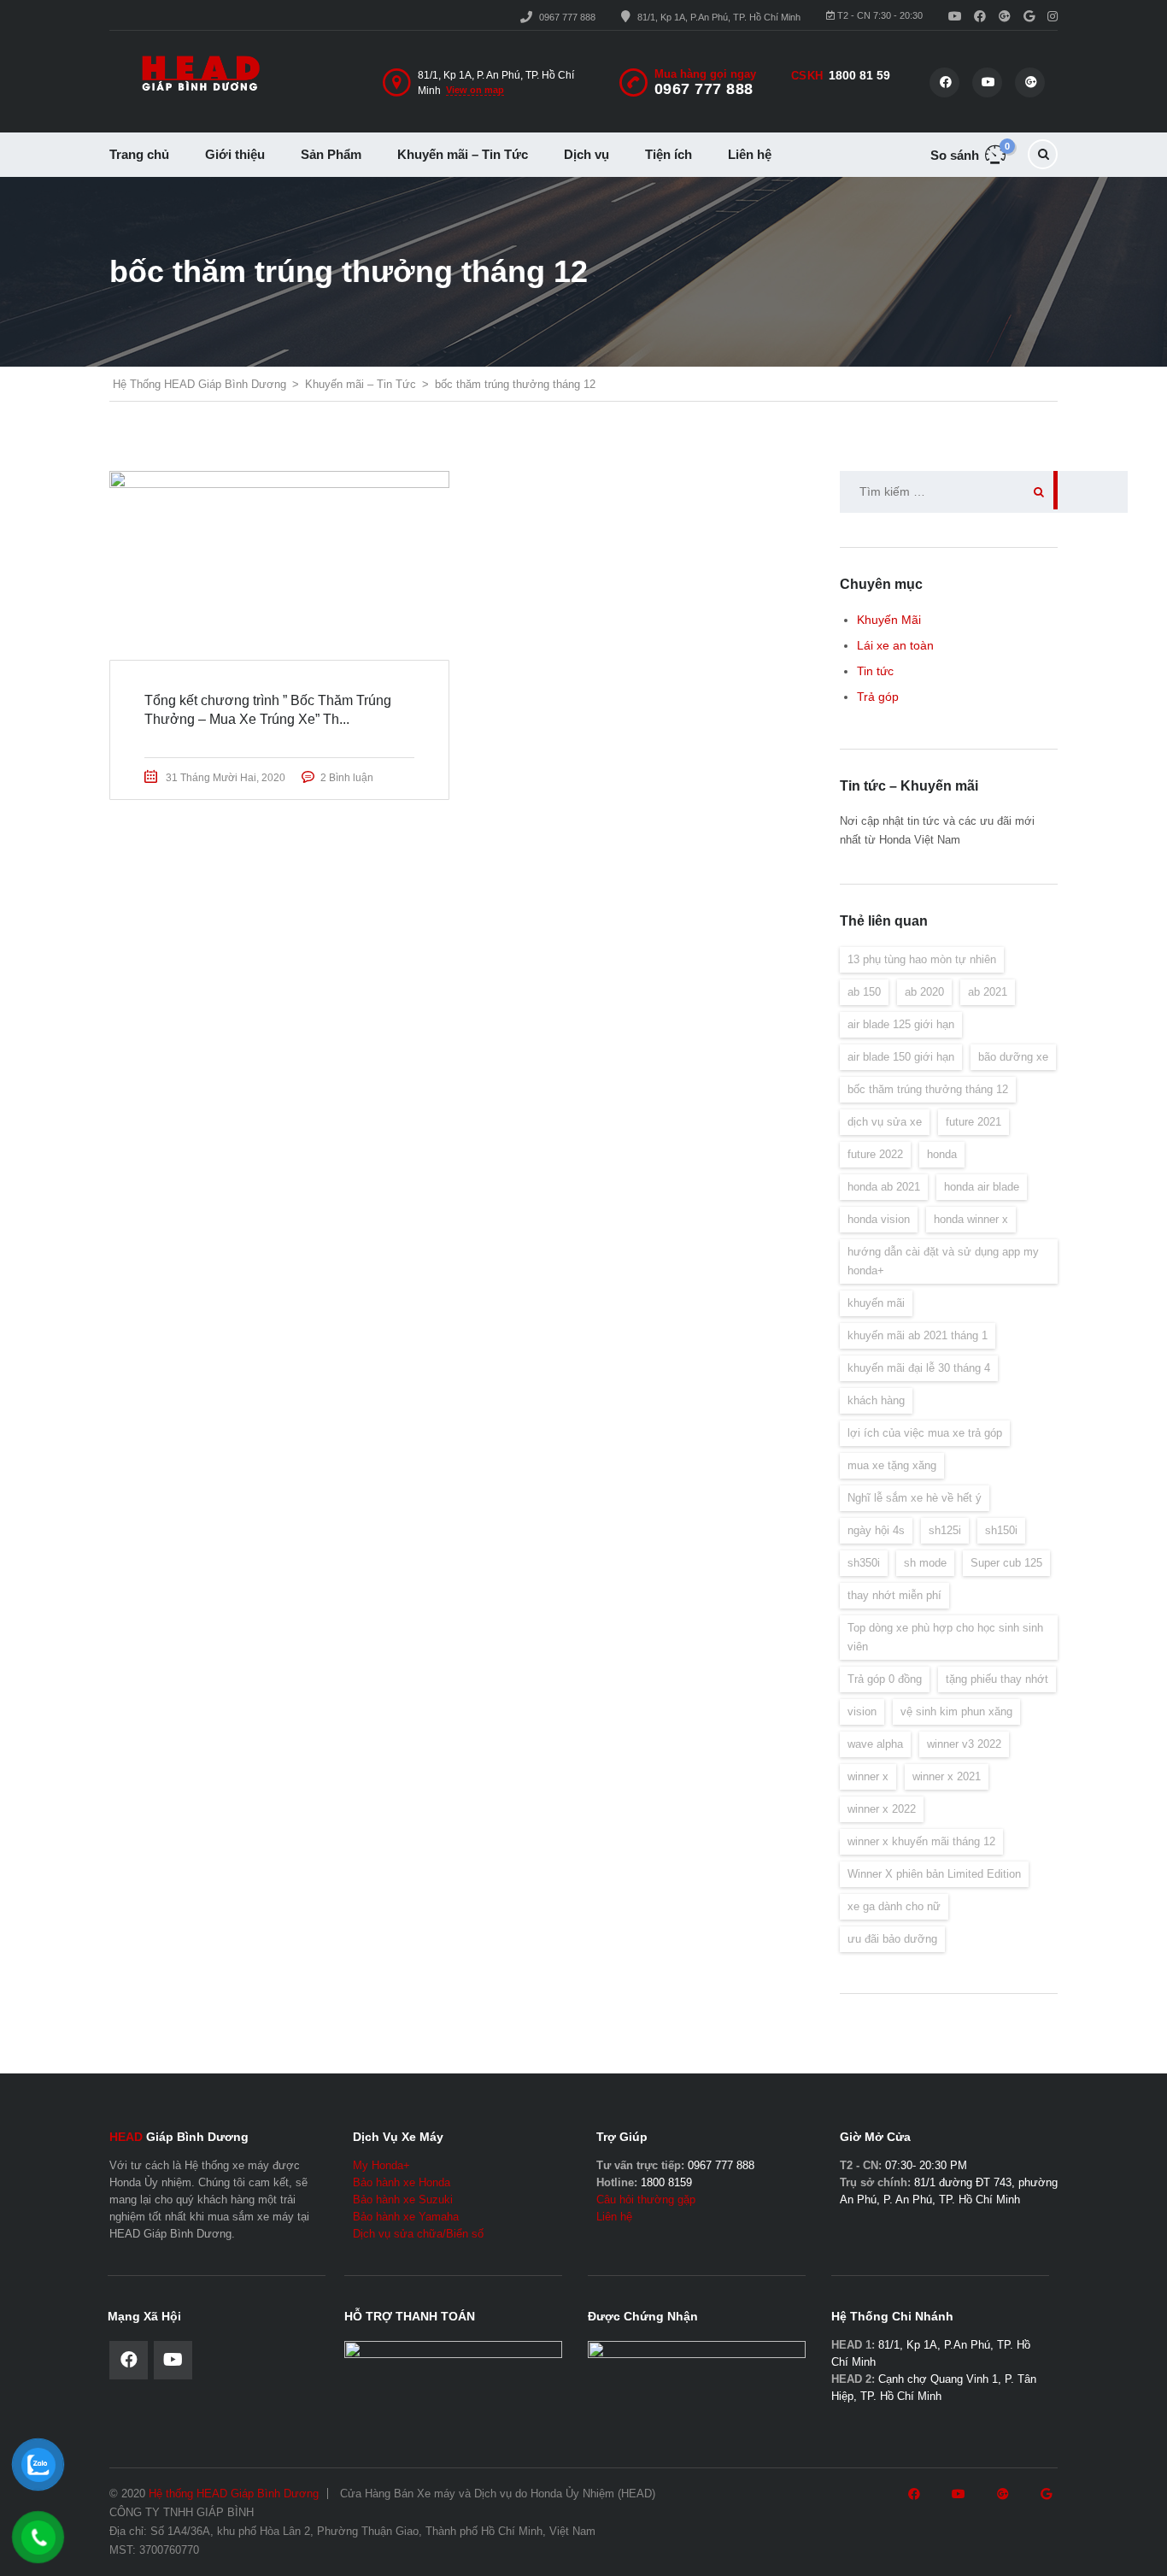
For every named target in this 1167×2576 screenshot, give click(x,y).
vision (862, 1711)
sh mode (925, 1563)
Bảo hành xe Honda (402, 2182)
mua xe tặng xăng (892, 1465)
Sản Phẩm (331, 154)
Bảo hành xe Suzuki (403, 2200)
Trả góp (878, 697)
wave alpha (875, 1744)
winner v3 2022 (964, 1744)
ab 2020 (924, 992)
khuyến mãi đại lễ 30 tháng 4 (919, 1368)
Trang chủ (139, 154)
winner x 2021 (947, 1776)
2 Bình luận (347, 778)
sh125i (945, 1530)
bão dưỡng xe (1013, 1057)
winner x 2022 (882, 1809)
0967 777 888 (567, 17)
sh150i (1001, 1530)
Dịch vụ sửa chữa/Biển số (418, 2234)
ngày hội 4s (876, 1530)
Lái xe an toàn (895, 645)
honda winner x (971, 1219)
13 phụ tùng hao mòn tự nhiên (922, 959)
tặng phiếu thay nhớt (997, 1679)
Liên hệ (750, 154)
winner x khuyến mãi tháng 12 (921, 1841)
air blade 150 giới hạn (901, 1057)
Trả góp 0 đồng (885, 1679)
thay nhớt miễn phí (894, 1595)
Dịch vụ (586, 154)
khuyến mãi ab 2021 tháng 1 (918, 1335)
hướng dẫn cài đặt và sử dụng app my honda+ (943, 1261)
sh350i (864, 1563)
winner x (868, 1776)
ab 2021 (988, 992)
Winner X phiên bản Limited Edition (934, 1874)
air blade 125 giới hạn (901, 1024)
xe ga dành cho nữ (894, 1906)
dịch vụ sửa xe (885, 1122)
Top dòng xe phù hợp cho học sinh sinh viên (945, 1637)
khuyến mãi (876, 1303)
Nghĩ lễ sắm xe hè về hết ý (915, 1498)
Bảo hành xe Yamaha (406, 2217)
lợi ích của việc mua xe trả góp (925, 1433)
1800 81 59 (859, 75)
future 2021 (973, 1122)
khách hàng (876, 1400)
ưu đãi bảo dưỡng (892, 1939)
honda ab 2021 (884, 1187)
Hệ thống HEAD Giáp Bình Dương (234, 2494)
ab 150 (864, 992)
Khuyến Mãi (889, 620)
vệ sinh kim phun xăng (956, 1711)
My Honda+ (381, 2165)
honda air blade (982, 1187)
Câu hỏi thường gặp (646, 2200)
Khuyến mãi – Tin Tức (463, 154)
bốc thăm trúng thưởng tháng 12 (928, 1089)
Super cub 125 (1006, 1563)
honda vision (879, 1219)
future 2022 (875, 1154)
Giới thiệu (235, 154)
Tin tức (875, 671)
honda (942, 1154)
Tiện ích (669, 154)
